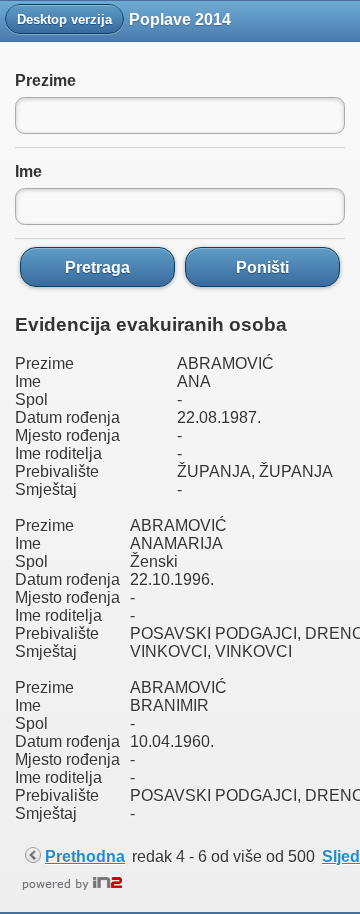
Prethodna (85, 856)
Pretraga (97, 267)
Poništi (262, 267)
